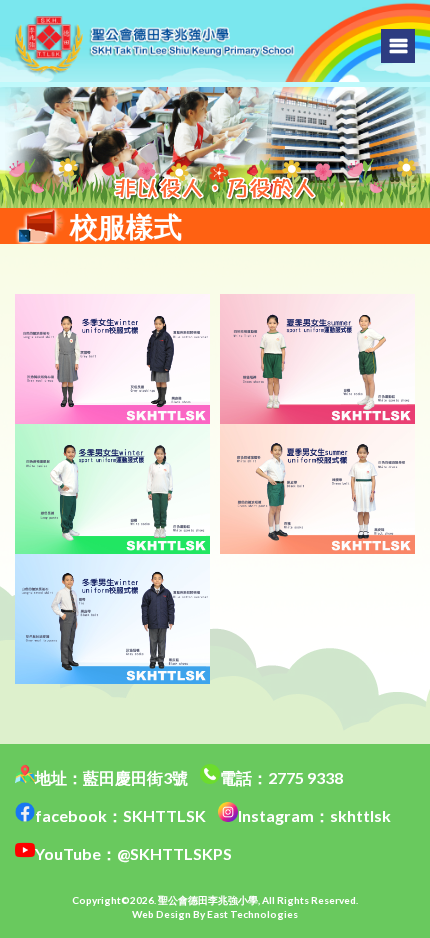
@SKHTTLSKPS (174, 853)
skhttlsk (360, 815)
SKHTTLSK (164, 815)
